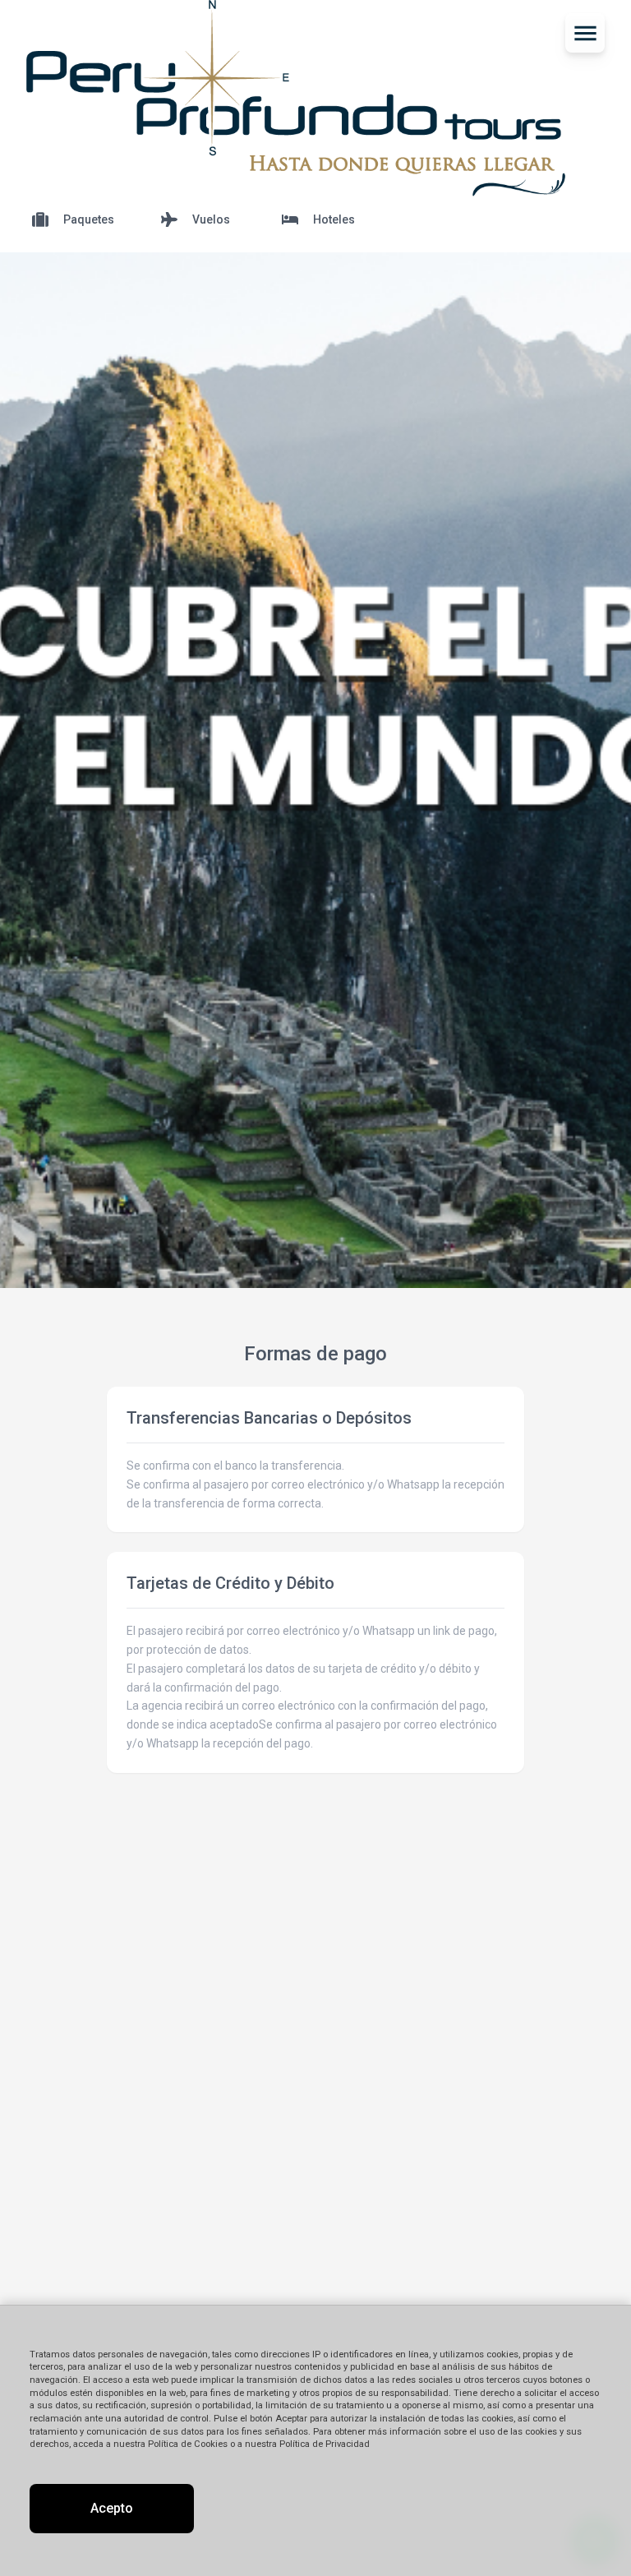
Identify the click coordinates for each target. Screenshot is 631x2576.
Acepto (112, 2508)
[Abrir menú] (585, 33)
